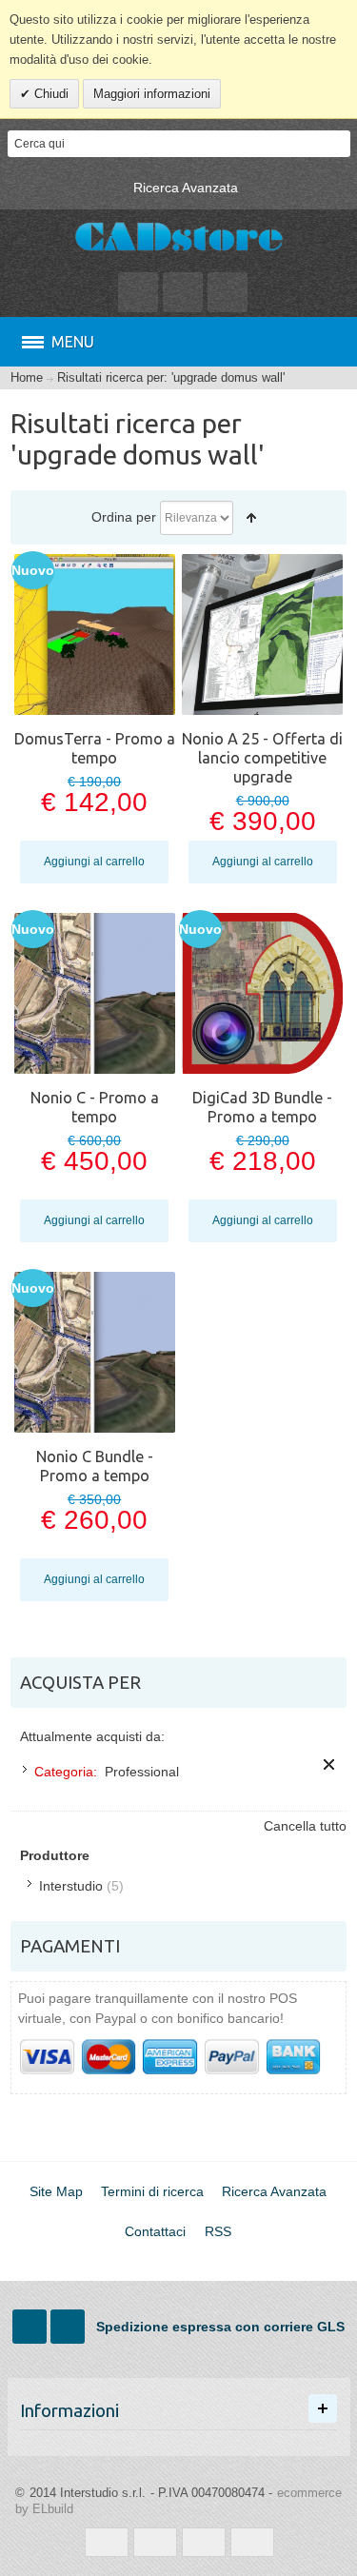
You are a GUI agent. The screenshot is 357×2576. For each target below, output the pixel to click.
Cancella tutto (305, 1826)
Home (27, 378)
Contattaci (155, 2231)
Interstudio (71, 1886)
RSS (218, 2231)
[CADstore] (179, 238)
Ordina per (124, 517)
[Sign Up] (228, 292)
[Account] (138, 292)
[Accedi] (183, 292)
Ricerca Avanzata (186, 188)
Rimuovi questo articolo (329, 1764)
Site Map (56, 2191)
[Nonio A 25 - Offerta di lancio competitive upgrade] (262, 634)
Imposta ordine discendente (251, 518)
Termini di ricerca (152, 2191)
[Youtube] (69, 2327)
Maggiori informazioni (152, 94)
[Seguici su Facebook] (31, 2327)
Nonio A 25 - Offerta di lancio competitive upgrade (262, 758)
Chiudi (50, 94)
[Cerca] (337, 144)
